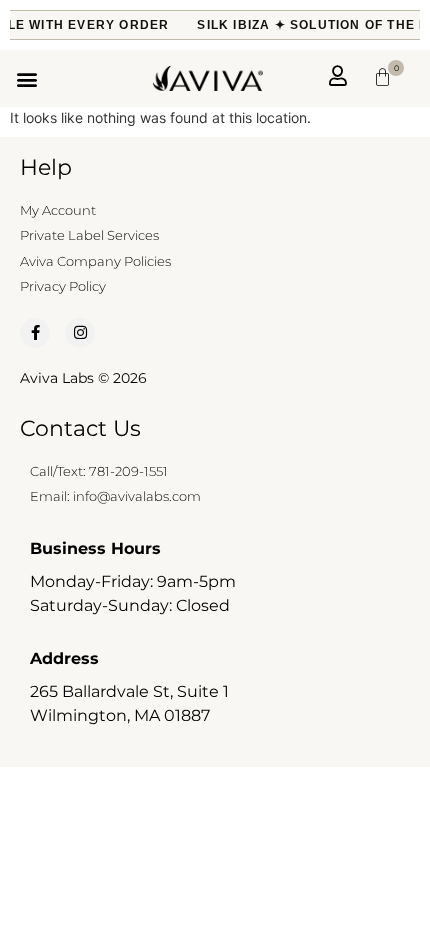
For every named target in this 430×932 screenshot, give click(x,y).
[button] (26, 78)
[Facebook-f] (35, 333)
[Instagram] (80, 333)
